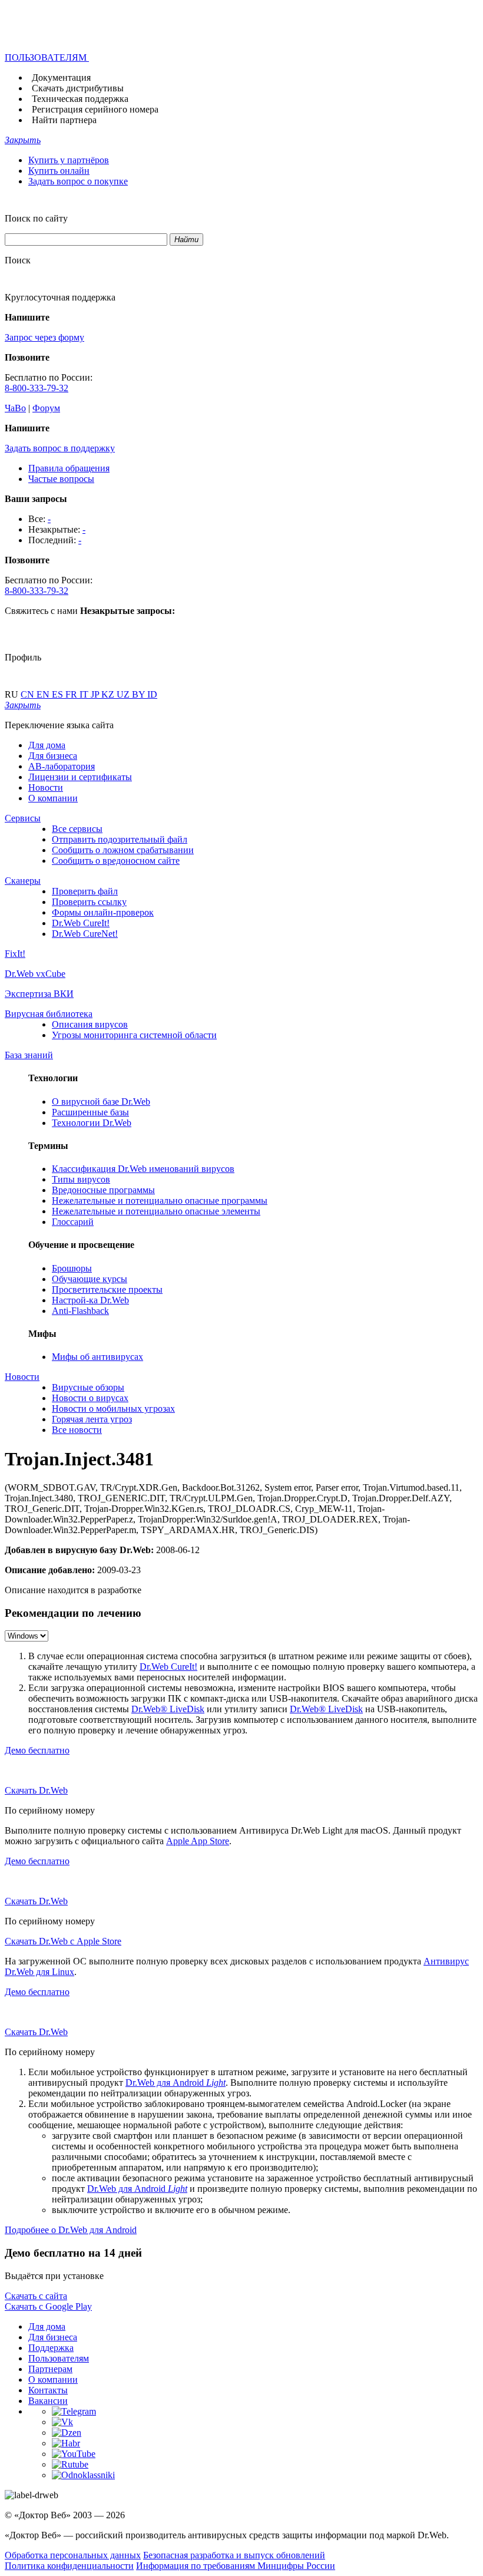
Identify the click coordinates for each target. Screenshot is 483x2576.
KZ (109, 694)
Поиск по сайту (36, 218)
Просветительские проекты (107, 1289)
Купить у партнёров (69, 160)
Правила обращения (69, 468)
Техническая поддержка (80, 99)
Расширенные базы (90, 1112)
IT (85, 694)
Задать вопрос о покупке (78, 181)
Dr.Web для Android (176, 2083)
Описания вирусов (90, 1024)
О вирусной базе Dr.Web (101, 1102)
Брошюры (72, 1268)
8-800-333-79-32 (37, 388)
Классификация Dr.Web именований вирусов (143, 1169)
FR (72, 694)
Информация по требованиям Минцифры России (236, 2566)
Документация (61, 77)
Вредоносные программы (103, 1190)
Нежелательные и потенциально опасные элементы (156, 1211)
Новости (46, 787)
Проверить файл (85, 891)
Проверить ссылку (89, 902)
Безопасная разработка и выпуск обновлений (234, 2555)
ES (59, 694)
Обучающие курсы (90, 1279)
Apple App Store (198, 1841)
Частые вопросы (61, 479)
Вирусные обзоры (88, 1387)
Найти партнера (64, 120)
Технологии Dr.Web (92, 1123)
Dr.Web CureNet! (85, 934)
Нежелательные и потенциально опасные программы (160, 1201)
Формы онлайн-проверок (103, 912)
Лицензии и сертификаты (80, 777)
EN (44, 694)
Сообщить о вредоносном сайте (116, 861)
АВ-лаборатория (62, 766)
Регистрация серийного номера (95, 109)
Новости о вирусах (90, 1398)
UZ (124, 694)
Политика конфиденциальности (69, 2566)
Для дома (47, 745)
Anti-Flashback (80, 1311)
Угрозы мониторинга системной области (134, 1035)
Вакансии (48, 2401)
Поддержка (51, 2348)
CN (29, 694)
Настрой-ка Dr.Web (90, 1300)
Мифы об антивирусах (97, 1357)
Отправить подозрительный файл (120, 839)
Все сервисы (77, 829)
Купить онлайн (59, 171)
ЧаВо (15, 408)
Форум (46, 408)
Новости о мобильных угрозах (113, 1408)
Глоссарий (73, 1222)
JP (96, 694)
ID (152, 694)
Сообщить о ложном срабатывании (123, 850)
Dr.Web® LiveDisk (168, 1709)
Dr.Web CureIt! (81, 923)
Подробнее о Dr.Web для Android (71, 2230)
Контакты (48, 2390)
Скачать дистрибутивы (78, 88)
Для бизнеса (53, 756)
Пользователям (59, 2358)
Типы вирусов (81, 1179)
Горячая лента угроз (92, 1419)
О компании (53, 798)
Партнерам (50, 2369)
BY (140, 694)
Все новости (77, 1430)
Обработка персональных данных (73, 2555)
